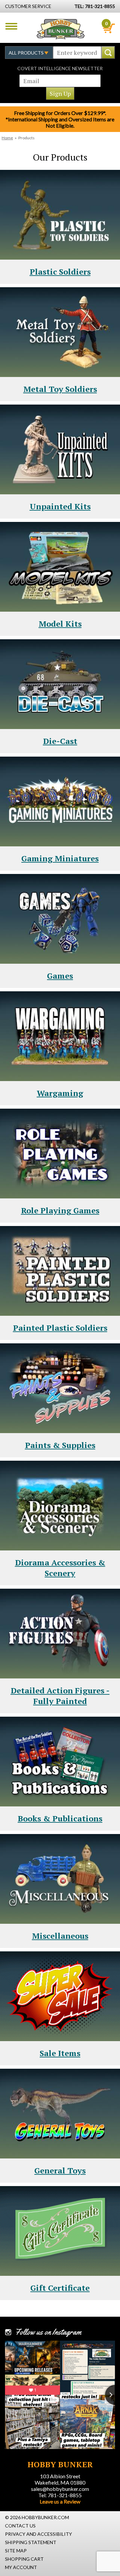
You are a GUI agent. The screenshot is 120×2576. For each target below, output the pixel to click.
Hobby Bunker (60, 29)
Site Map (16, 2551)
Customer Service (28, 6)
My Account (21, 2567)
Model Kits (60, 624)
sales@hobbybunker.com (60, 2489)
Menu (11, 26)
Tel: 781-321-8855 (60, 2495)
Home (7, 138)
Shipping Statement (31, 2542)
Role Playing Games (60, 1210)
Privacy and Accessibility (38, 2534)
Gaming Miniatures (60, 858)
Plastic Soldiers (60, 272)
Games (60, 976)
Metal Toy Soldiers (60, 389)
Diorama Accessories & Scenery (60, 1568)
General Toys (60, 2170)
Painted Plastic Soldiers (60, 1328)
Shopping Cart (24, 2559)
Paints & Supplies (60, 1445)
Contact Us (20, 2526)
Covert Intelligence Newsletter (60, 68)
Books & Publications (60, 1818)
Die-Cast (60, 741)
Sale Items (60, 2053)
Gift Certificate (60, 2288)
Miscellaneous (60, 1936)
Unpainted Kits (60, 506)
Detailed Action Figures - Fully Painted (60, 1696)
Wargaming (60, 1093)
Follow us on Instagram (48, 2332)
